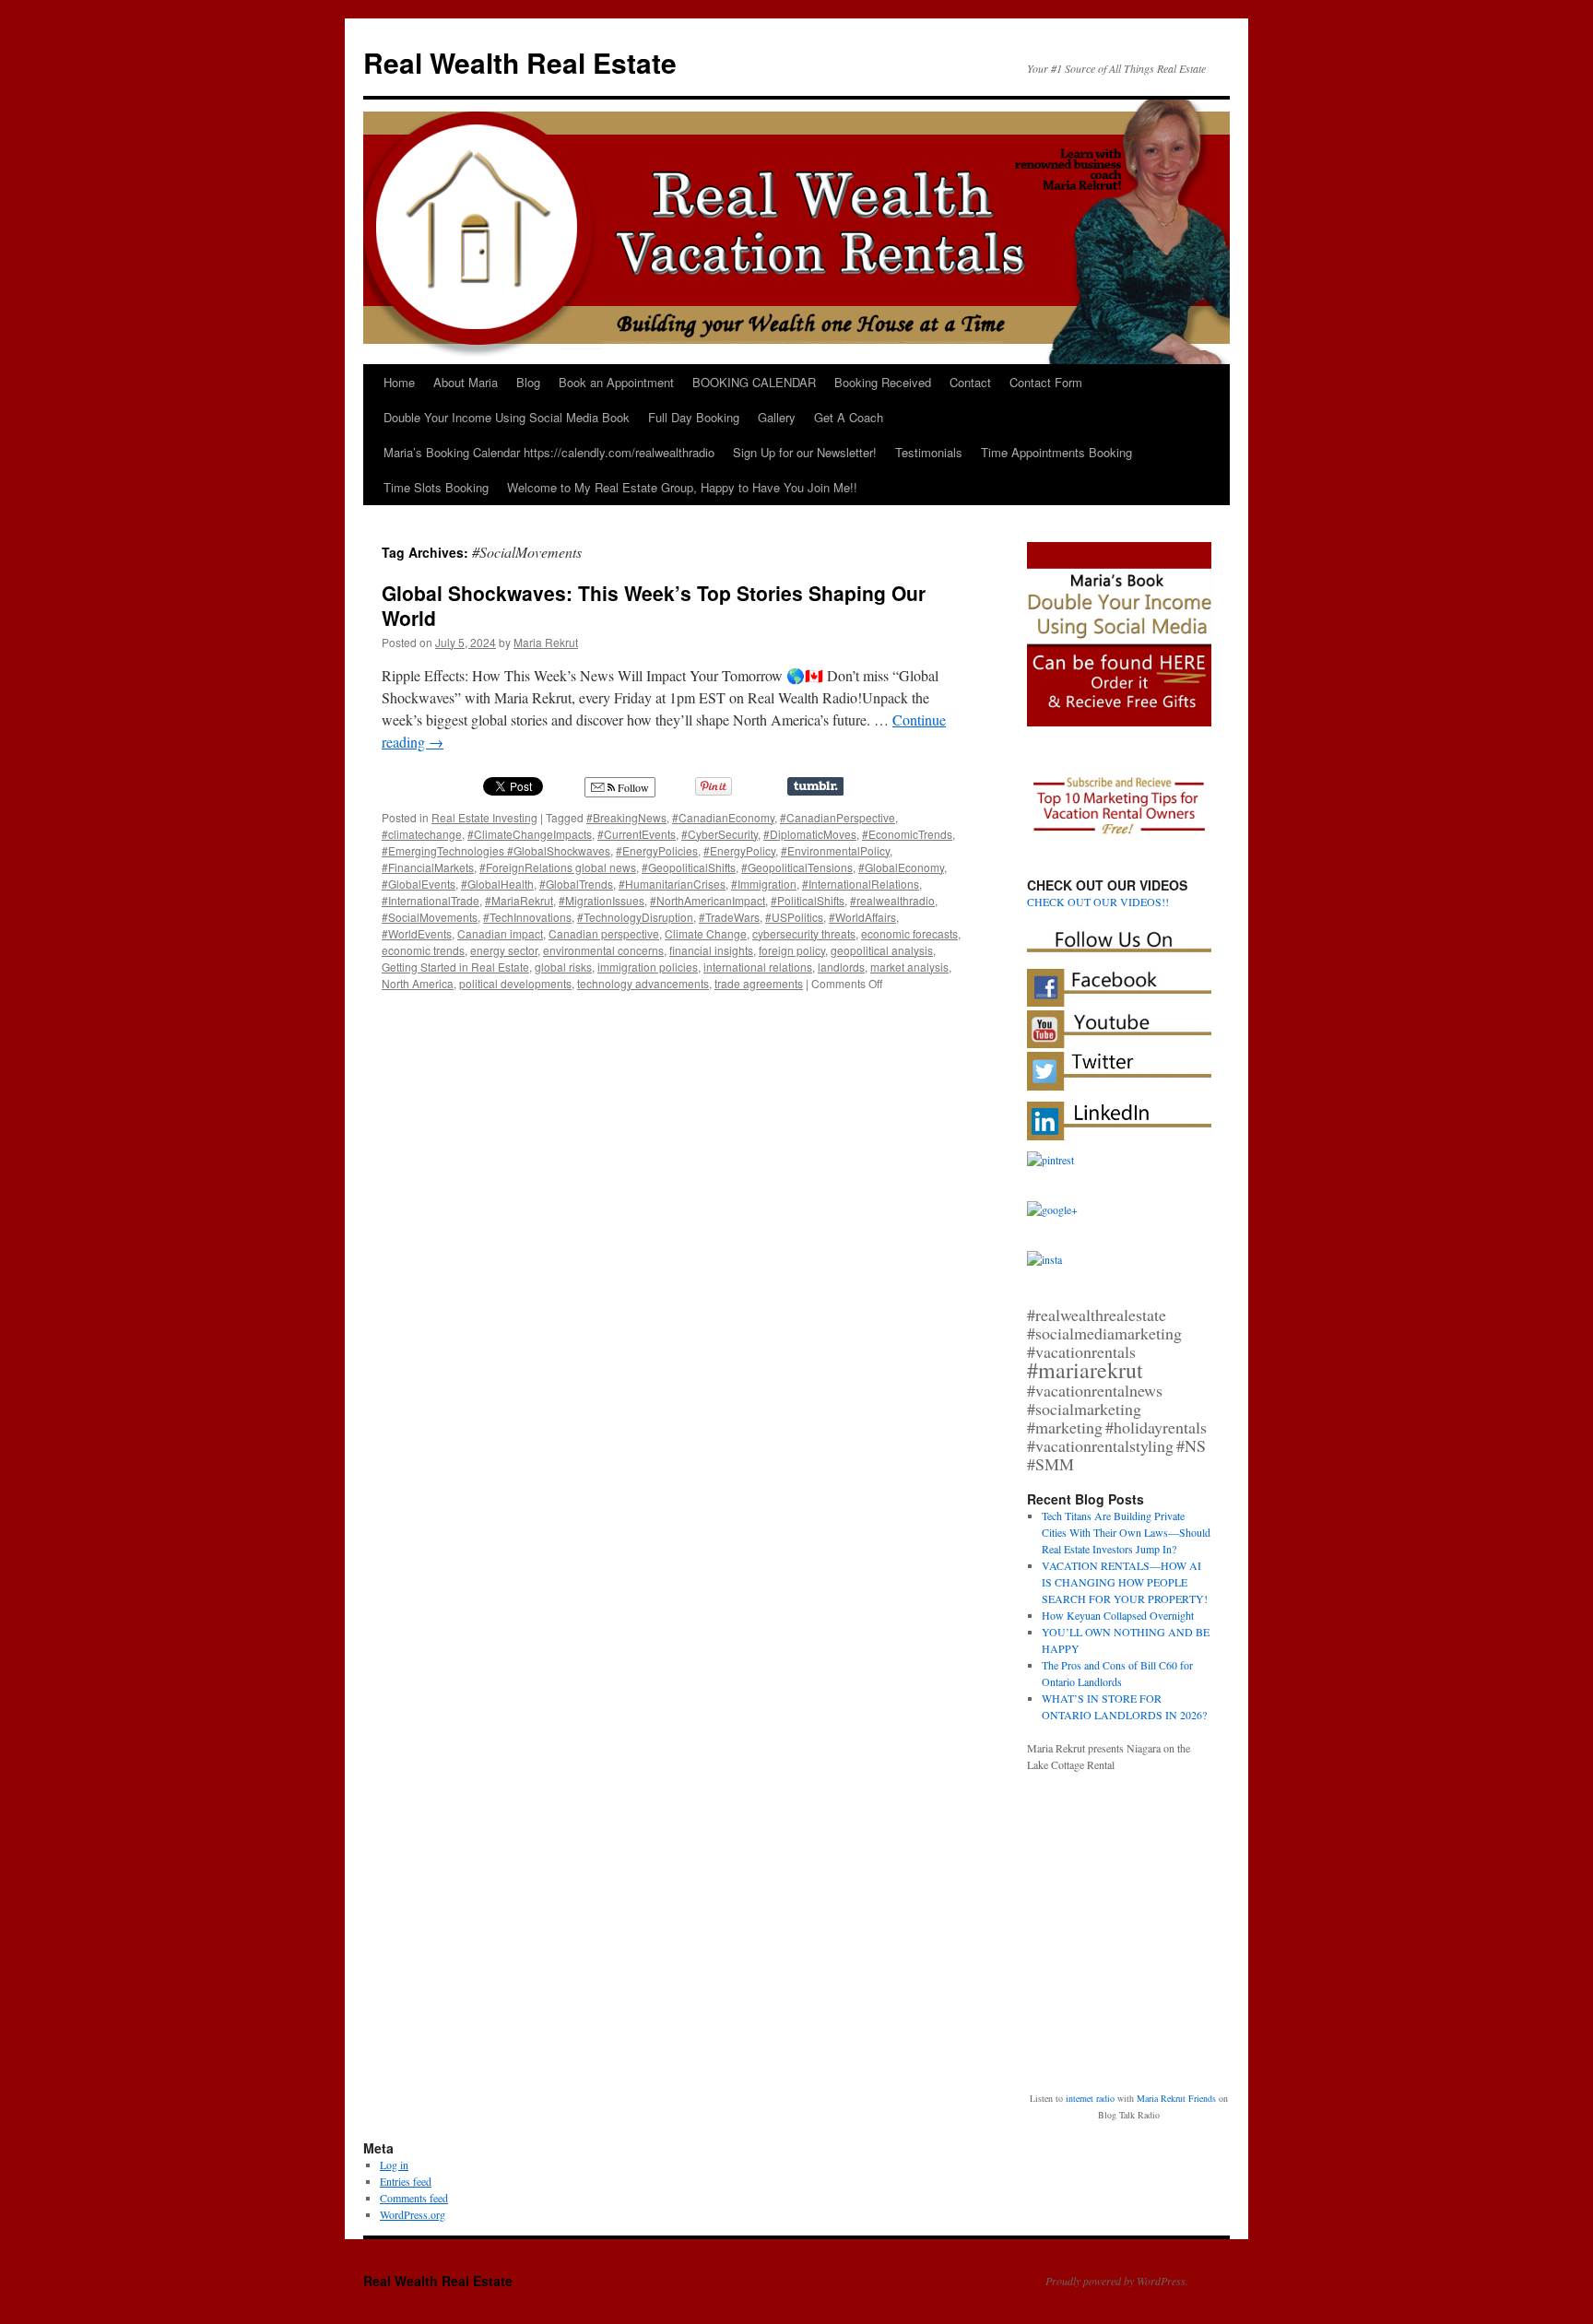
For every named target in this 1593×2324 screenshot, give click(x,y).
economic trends (423, 950)
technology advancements (643, 983)
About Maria (466, 382)
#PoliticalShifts (808, 900)
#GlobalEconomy (901, 867)
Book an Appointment (616, 382)
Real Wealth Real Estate (520, 62)
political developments (515, 983)
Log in (394, 2165)
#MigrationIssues (602, 900)
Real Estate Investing (484, 817)
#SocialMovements (430, 917)
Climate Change (706, 933)
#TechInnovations (527, 917)
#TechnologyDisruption (635, 917)
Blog (528, 382)
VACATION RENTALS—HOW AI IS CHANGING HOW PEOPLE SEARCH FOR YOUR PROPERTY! (1125, 1582)
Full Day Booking (694, 417)
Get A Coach (849, 417)
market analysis (909, 967)
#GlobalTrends (576, 884)
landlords (841, 967)
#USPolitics (794, 917)
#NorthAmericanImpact (708, 900)
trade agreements (759, 983)
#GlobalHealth (497, 884)
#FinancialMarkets (428, 867)
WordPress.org (413, 2214)
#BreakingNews (626, 817)
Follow (632, 787)
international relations (758, 967)
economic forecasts (909, 933)
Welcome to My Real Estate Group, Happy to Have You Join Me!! (682, 487)
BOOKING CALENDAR (754, 382)
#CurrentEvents (637, 834)
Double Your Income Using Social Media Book (507, 417)
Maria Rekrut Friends (1176, 2098)
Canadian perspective (604, 933)
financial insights (711, 950)
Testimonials (929, 452)
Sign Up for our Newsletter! (805, 452)
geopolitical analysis (882, 950)
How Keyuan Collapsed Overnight (1118, 1615)
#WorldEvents (417, 933)
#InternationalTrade (431, 900)
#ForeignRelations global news (558, 867)
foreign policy (792, 950)
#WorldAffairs (862, 917)
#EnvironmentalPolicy (835, 850)
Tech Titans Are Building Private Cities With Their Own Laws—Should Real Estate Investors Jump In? (1126, 1532)
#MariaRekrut (519, 900)
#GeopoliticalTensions (797, 867)
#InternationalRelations (861, 884)
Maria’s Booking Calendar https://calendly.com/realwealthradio (549, 452)
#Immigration (764, 884)
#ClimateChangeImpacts (530, 834)
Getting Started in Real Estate (455, 967)
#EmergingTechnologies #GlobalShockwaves (496, 850)
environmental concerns (603, 950)
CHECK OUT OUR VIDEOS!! (1098, 902)
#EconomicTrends (907, 834)
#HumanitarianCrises (672, 884)
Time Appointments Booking (1056, 452)
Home (399, 382)
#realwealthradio (892, 900)
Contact (970, 382)
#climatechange (422, 834)
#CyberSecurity (720, 834)
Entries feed (406, 2181)
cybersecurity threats (804, 933)
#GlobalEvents (419, 884)
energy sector (504, 950)
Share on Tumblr (815, 786)
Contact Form (1046, 382)
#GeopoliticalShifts (689, 867)
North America (418, 983)
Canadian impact (500, 933)
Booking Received (883, 382)
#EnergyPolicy (739, 850)
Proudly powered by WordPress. (1117, 2281)
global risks (563, 967)
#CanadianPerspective (838, 817)
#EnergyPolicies (657, 850)
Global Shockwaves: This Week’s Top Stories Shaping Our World (654, 605)
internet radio (1090, 2098)
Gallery (777, 417)
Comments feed (414, 2198)
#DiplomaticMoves (810, 834)
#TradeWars (729, 917)
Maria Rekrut (546, 642)
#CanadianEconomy (723, 817)
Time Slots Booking (436, 487)
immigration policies (648, 967)
